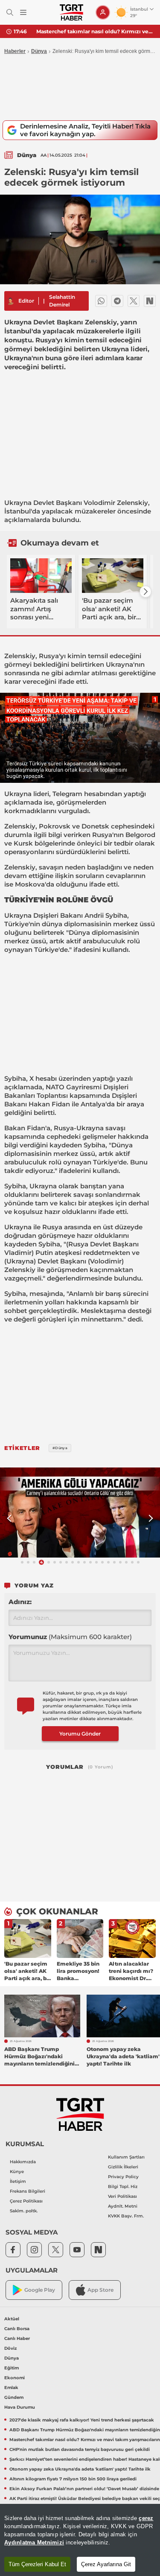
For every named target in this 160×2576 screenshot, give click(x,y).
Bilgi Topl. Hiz (123, 2187)
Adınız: (20, 1602)
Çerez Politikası (26, 2201)
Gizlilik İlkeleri (123, 2167)
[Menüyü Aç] (23, 13)
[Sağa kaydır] (145, 592)
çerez (146, 2518)
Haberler (15, 51)
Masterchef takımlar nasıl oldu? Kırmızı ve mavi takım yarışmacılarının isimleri (95, 31)
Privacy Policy (123, 2177)
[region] (80, 2540)
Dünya (39, 51)
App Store (100, 2290)
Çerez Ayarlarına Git (106, 2564)
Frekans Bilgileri (28, 2191)
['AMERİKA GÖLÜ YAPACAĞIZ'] (80, 1513)
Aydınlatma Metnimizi (34, 2542)
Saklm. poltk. (24, 2211)
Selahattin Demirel (62, 301)
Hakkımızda (23, 2162)
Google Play (40, 2290)
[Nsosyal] (150, 301)
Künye (17, 2172)
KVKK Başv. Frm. (126, 2216)
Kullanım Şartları (126, 2157)
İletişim (18, 2181)
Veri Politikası (122, 2196)
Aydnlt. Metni (123, 2206)
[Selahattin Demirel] (10, 301)
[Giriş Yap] (103, 12)
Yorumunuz (70, 1637)
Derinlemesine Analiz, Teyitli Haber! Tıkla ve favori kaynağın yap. (85, 130)
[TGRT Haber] (71, 12)
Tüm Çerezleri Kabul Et (37, 2564)
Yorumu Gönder (80, 1734)
